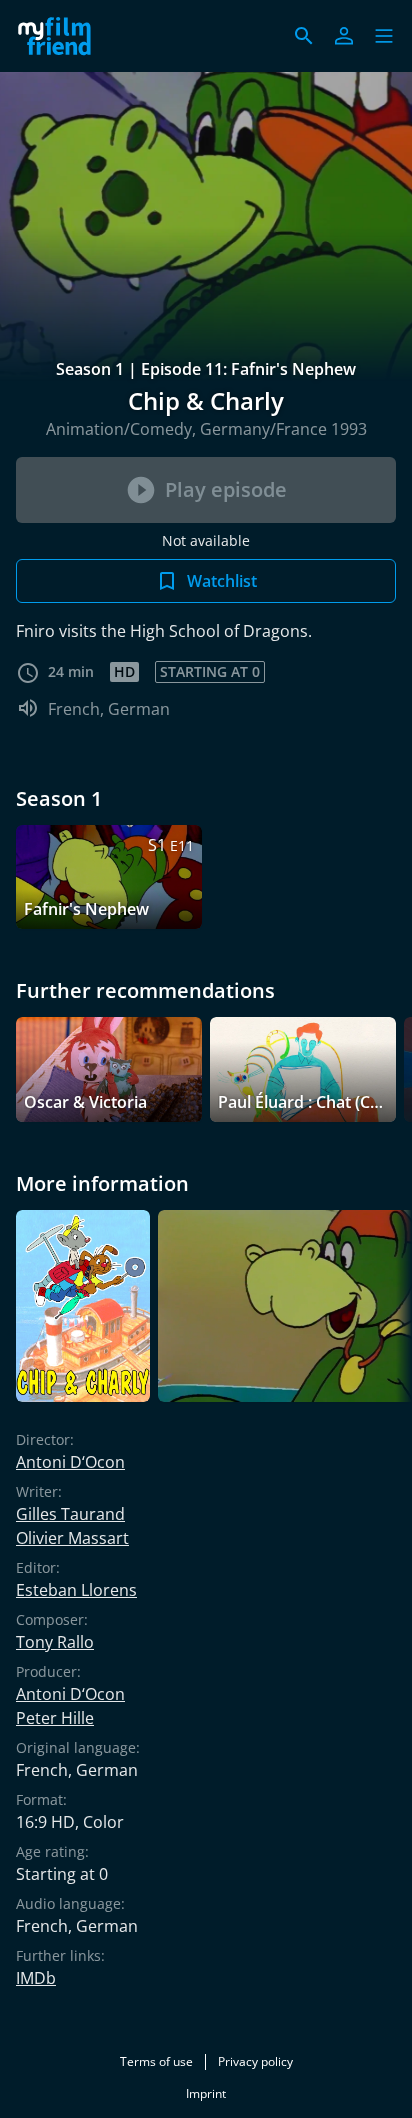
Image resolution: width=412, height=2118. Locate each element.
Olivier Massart (72, 1538)
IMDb (36, 1978)
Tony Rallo (55, 1642)
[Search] (304, 36)
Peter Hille (55, 1718)
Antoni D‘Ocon (70, 1462)
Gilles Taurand (70, 1514)
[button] (384, 36)
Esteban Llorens (76, 1590)
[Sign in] (344, 36)
